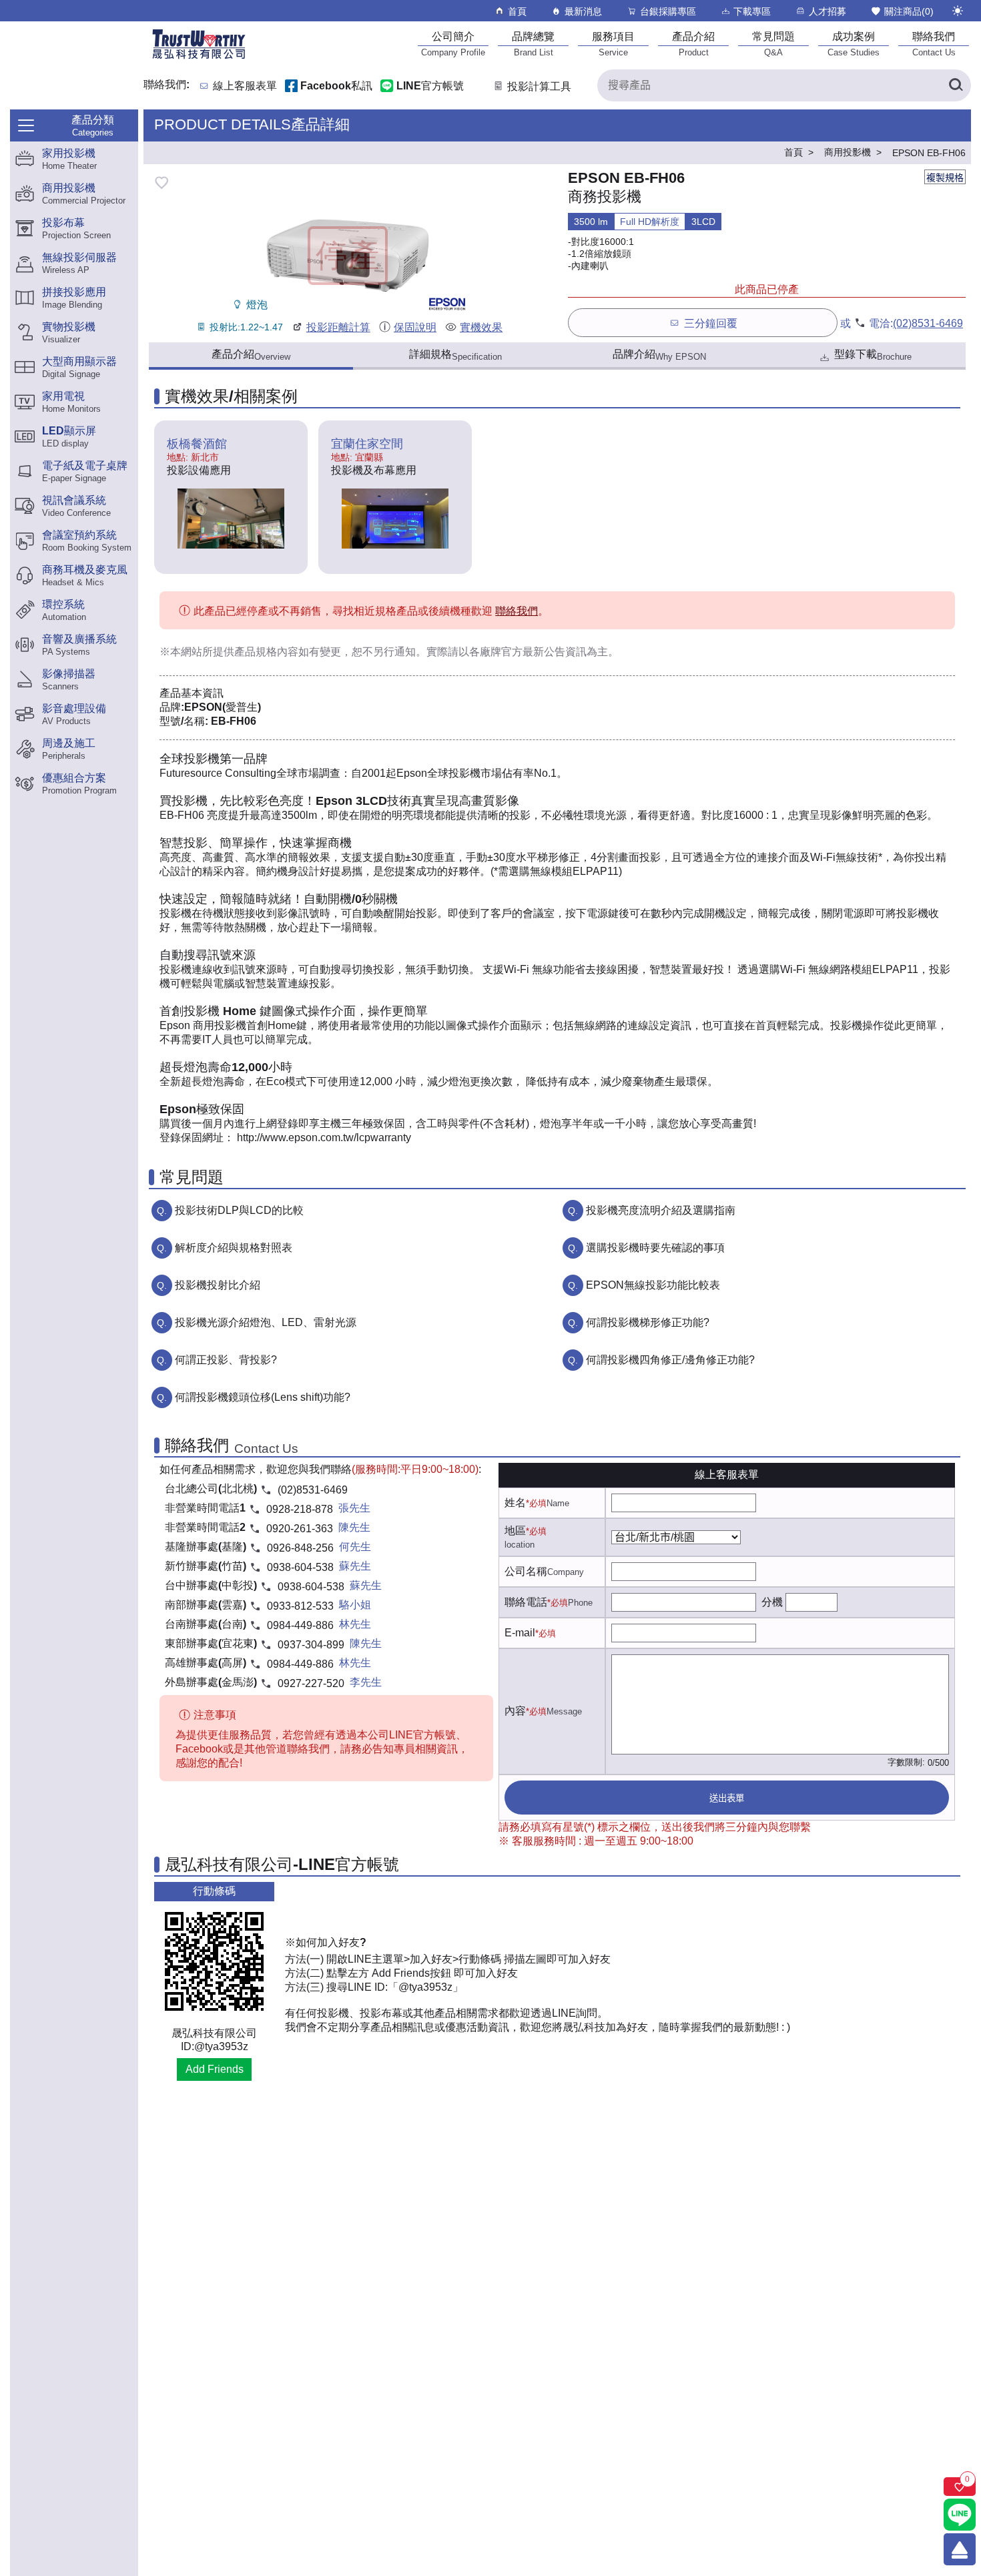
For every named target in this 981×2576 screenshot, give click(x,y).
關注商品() (909, 11)
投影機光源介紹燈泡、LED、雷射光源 (266, 1322)
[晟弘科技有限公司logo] (199, 58)
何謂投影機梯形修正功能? (648, 1322)
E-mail (520, 1633)
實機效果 (481, 327)
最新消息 (583, 11)
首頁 (517, 11)
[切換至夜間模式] (958, 11)
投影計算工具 (539, 86)
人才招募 (828, 11)
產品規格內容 (266, 652)
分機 (772, 1602)
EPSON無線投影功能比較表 (653, 1285)
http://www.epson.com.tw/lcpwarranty (324, 1138)
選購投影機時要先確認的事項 (655, 1248)
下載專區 (752, 11)
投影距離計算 (338, 327)
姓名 (515, 1503)
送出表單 (727, 1798)
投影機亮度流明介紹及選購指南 (661, 1210)
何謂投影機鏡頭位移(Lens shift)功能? (263, 1397)
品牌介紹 (659, 355)
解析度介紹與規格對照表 (234, 1248)
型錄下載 (873, 355)
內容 (515, 1711)
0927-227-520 (311, 1683)
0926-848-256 (300, 1548)
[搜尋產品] (955, 85)
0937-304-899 (311, 1645)
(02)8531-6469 (928, 323)
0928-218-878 (300, 1509)
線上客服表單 (245, 86)
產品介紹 (251, 355)
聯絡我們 (517, 611)
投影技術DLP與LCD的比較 (239, 1210)
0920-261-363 (300, 1529)
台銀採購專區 (668, 11)
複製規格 (945, 178)
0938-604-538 (300, 1567)
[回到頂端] (960, 2549)
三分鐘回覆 (711, 323)
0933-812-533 (300, 1606)
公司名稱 (526, 1571)
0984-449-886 (300, 1625)
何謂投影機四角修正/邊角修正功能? (670, 1360)
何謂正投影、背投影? (226, 1360)
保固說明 (415, 327)
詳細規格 (455, 355)
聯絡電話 (526, 1602)
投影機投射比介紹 (218, 1285)
